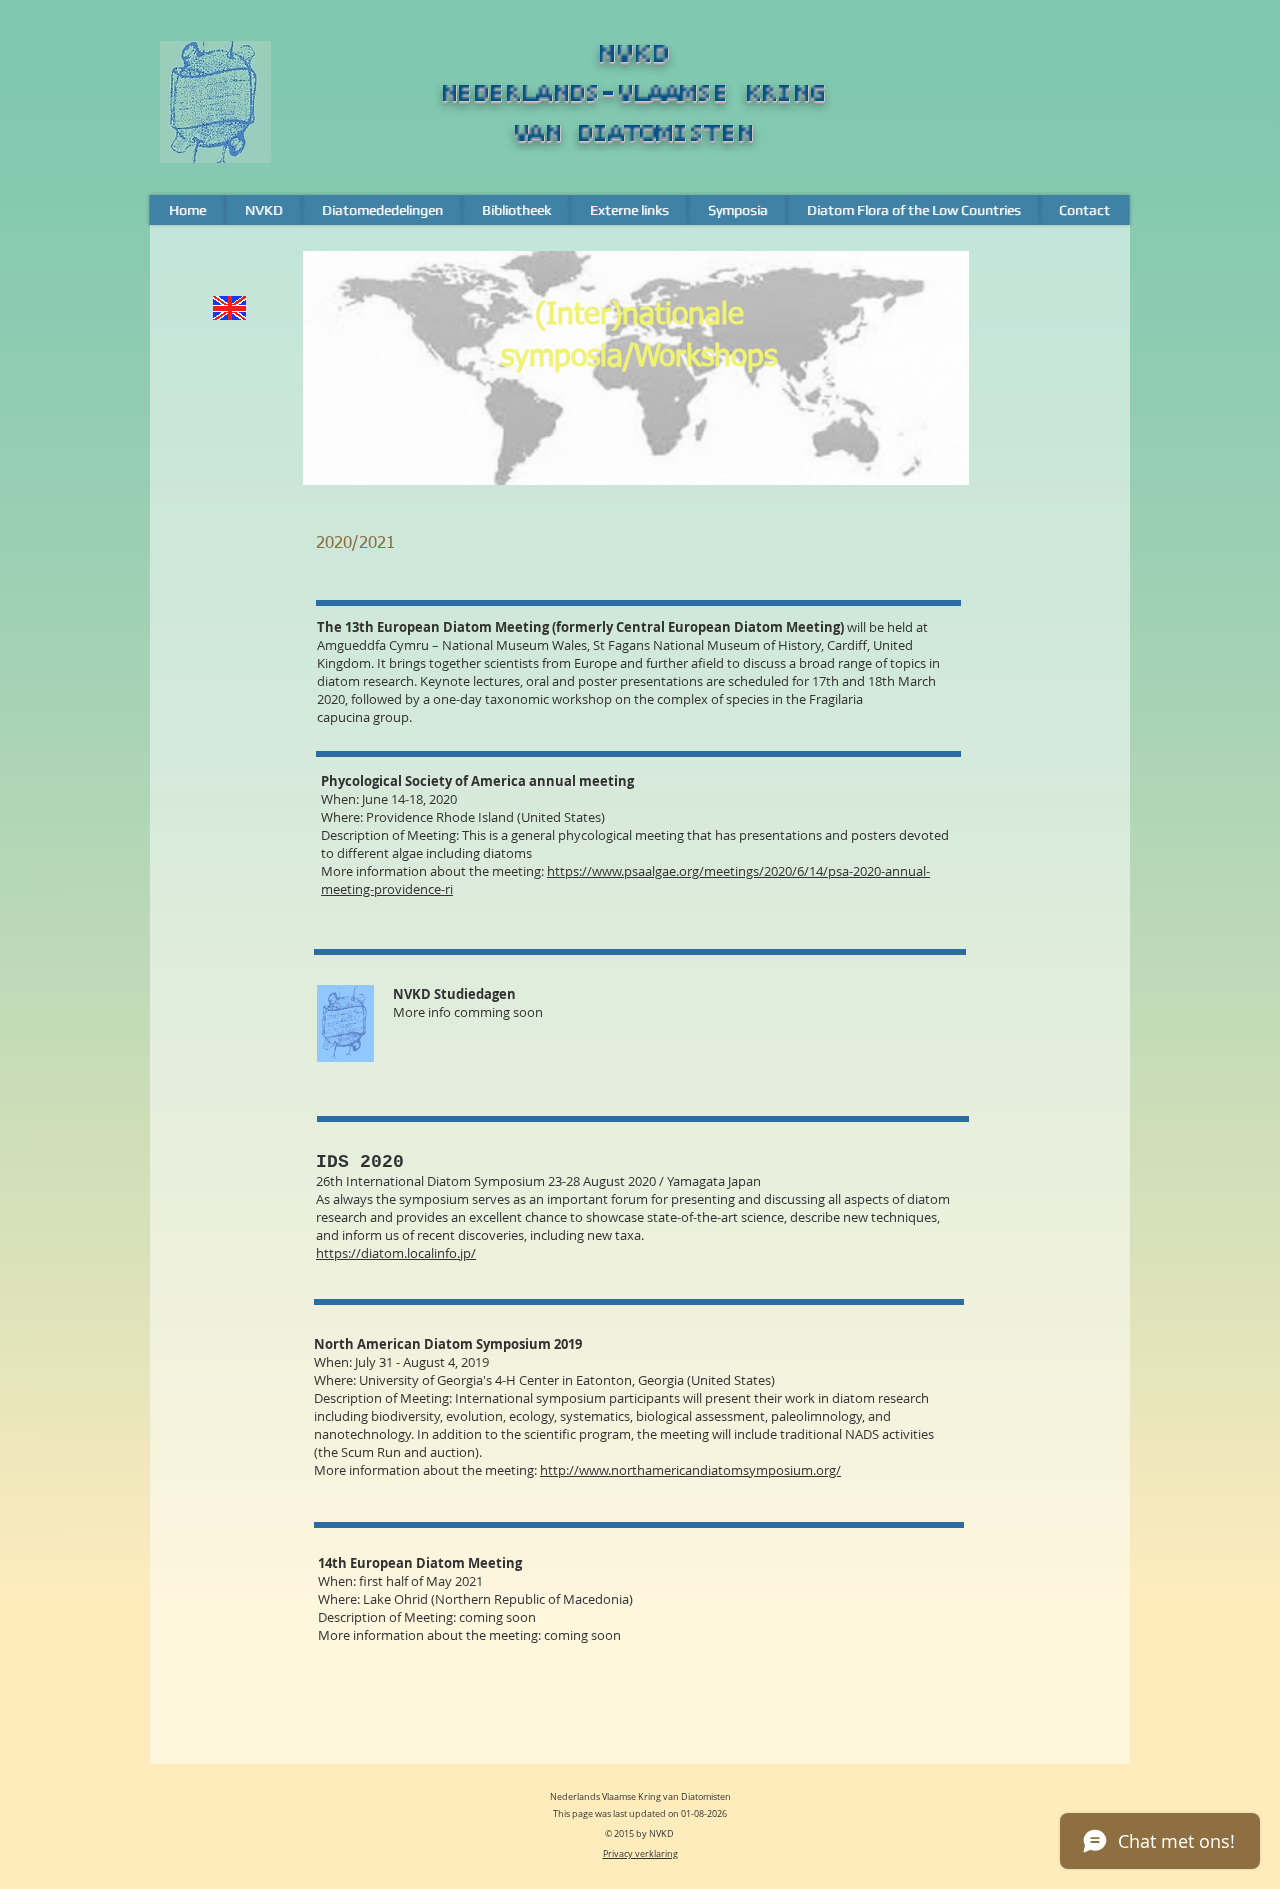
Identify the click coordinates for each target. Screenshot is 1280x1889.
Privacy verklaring (640, 1854)
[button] (263, 210)
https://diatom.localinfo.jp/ (396, 1253)
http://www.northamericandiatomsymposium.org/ (690, 1470)
